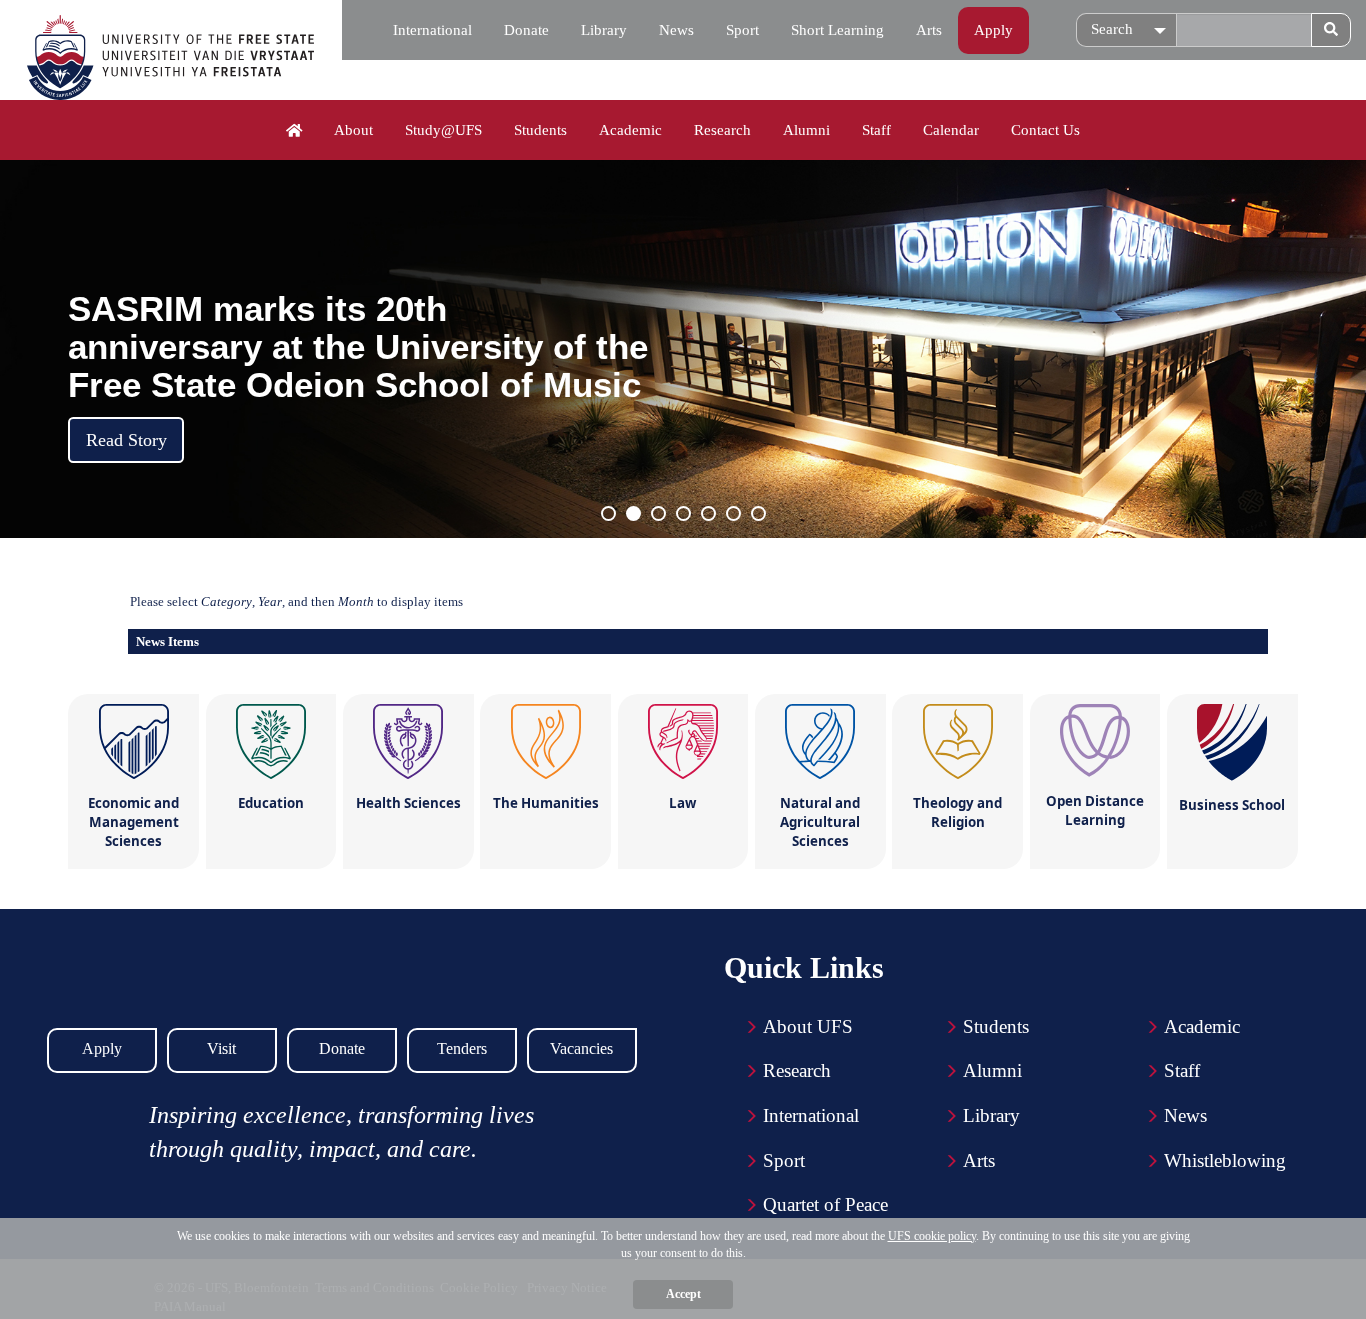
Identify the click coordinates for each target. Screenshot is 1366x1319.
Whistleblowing (1225, 1160)
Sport (742, 30)
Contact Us (1045, 130)
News (676, 30)
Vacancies (581, 1048)
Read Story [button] (126, 440)
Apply (993, 30)
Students (540, 130)
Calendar (951, 130)
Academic (630, 130)
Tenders (462, 1048)
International (432, 30)
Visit (221, 1048)
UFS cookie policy (932, 1236)
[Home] (294, 131)
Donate (526, 30)
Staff (876, 130)
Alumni (806, 130)
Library (604, 30)
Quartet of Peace (825, 1204)
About (353, 130)
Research (722, 130)
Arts (929, 30)
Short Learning (837, 30)
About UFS (808, 1026)
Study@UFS (443, 130)
